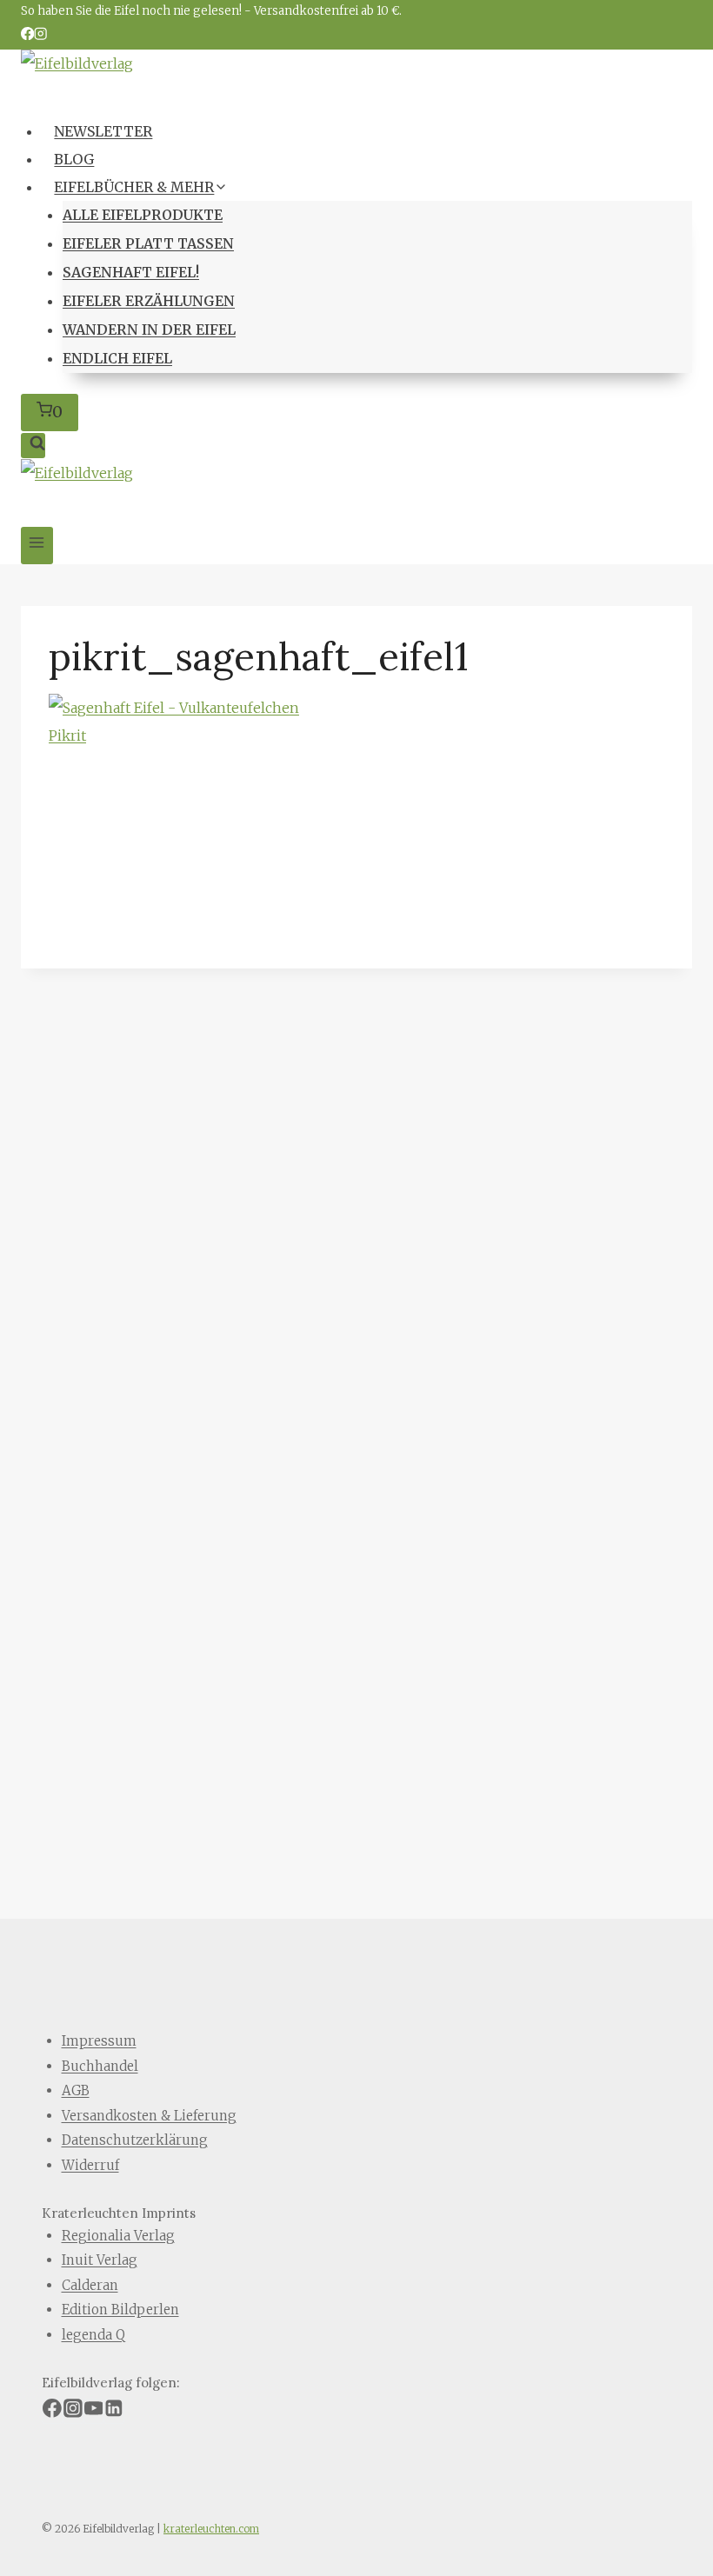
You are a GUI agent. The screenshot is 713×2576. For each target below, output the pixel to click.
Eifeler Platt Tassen (148, 243)
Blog (74, 159)
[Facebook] (27, 35)
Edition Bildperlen (120, 2310)
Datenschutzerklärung (135, 2140)
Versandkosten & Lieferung (149, 2116)
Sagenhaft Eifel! (131, 272)
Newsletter (103, 131)
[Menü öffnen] (37, 546)
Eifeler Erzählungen (149, 301)
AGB (76, 2090)
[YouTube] (94, 2411)
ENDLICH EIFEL (117, 358)
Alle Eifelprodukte (143, 215)
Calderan (90, 2285)
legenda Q (93, 2335)
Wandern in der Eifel (149, 329)
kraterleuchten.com (211, 2529)
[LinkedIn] (114, 2411)
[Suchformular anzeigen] (33, 446)
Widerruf (90, 2165)
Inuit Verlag (100, 2260)
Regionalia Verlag (118, 2236)
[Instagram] (40, 35)
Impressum (99, 2041)
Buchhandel (100, 2066)
